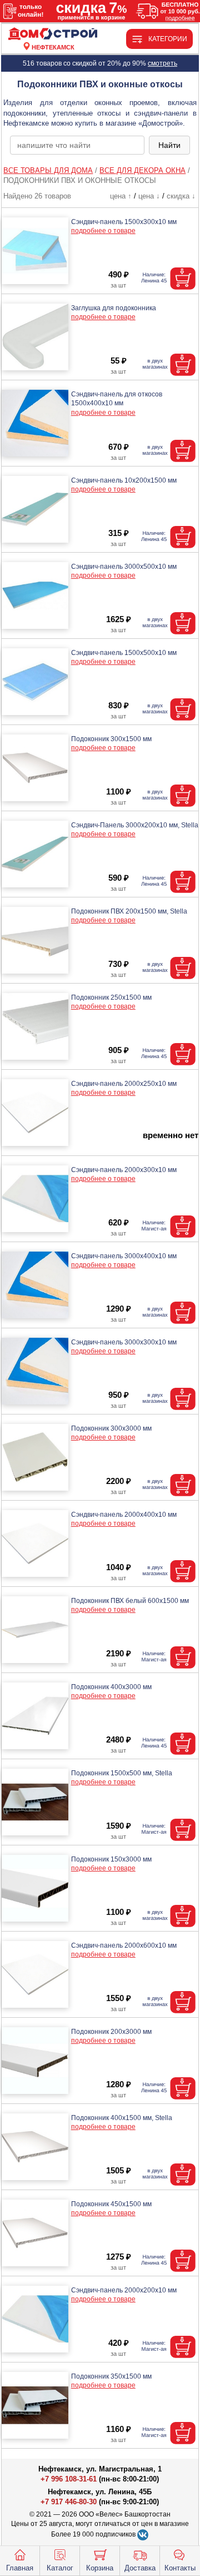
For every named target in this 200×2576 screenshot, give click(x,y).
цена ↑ (121, 196)
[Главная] (53, 34)
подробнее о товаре (103, 231)
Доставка (140, 2568)
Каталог (60, 2568)
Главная (20, 2568)
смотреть (162, 63)
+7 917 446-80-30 (69, 2502)
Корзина (100, 2568)
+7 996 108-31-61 (69, 2479)
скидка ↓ (181, 196)
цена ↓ (149, 196)
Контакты (180, 2568)
